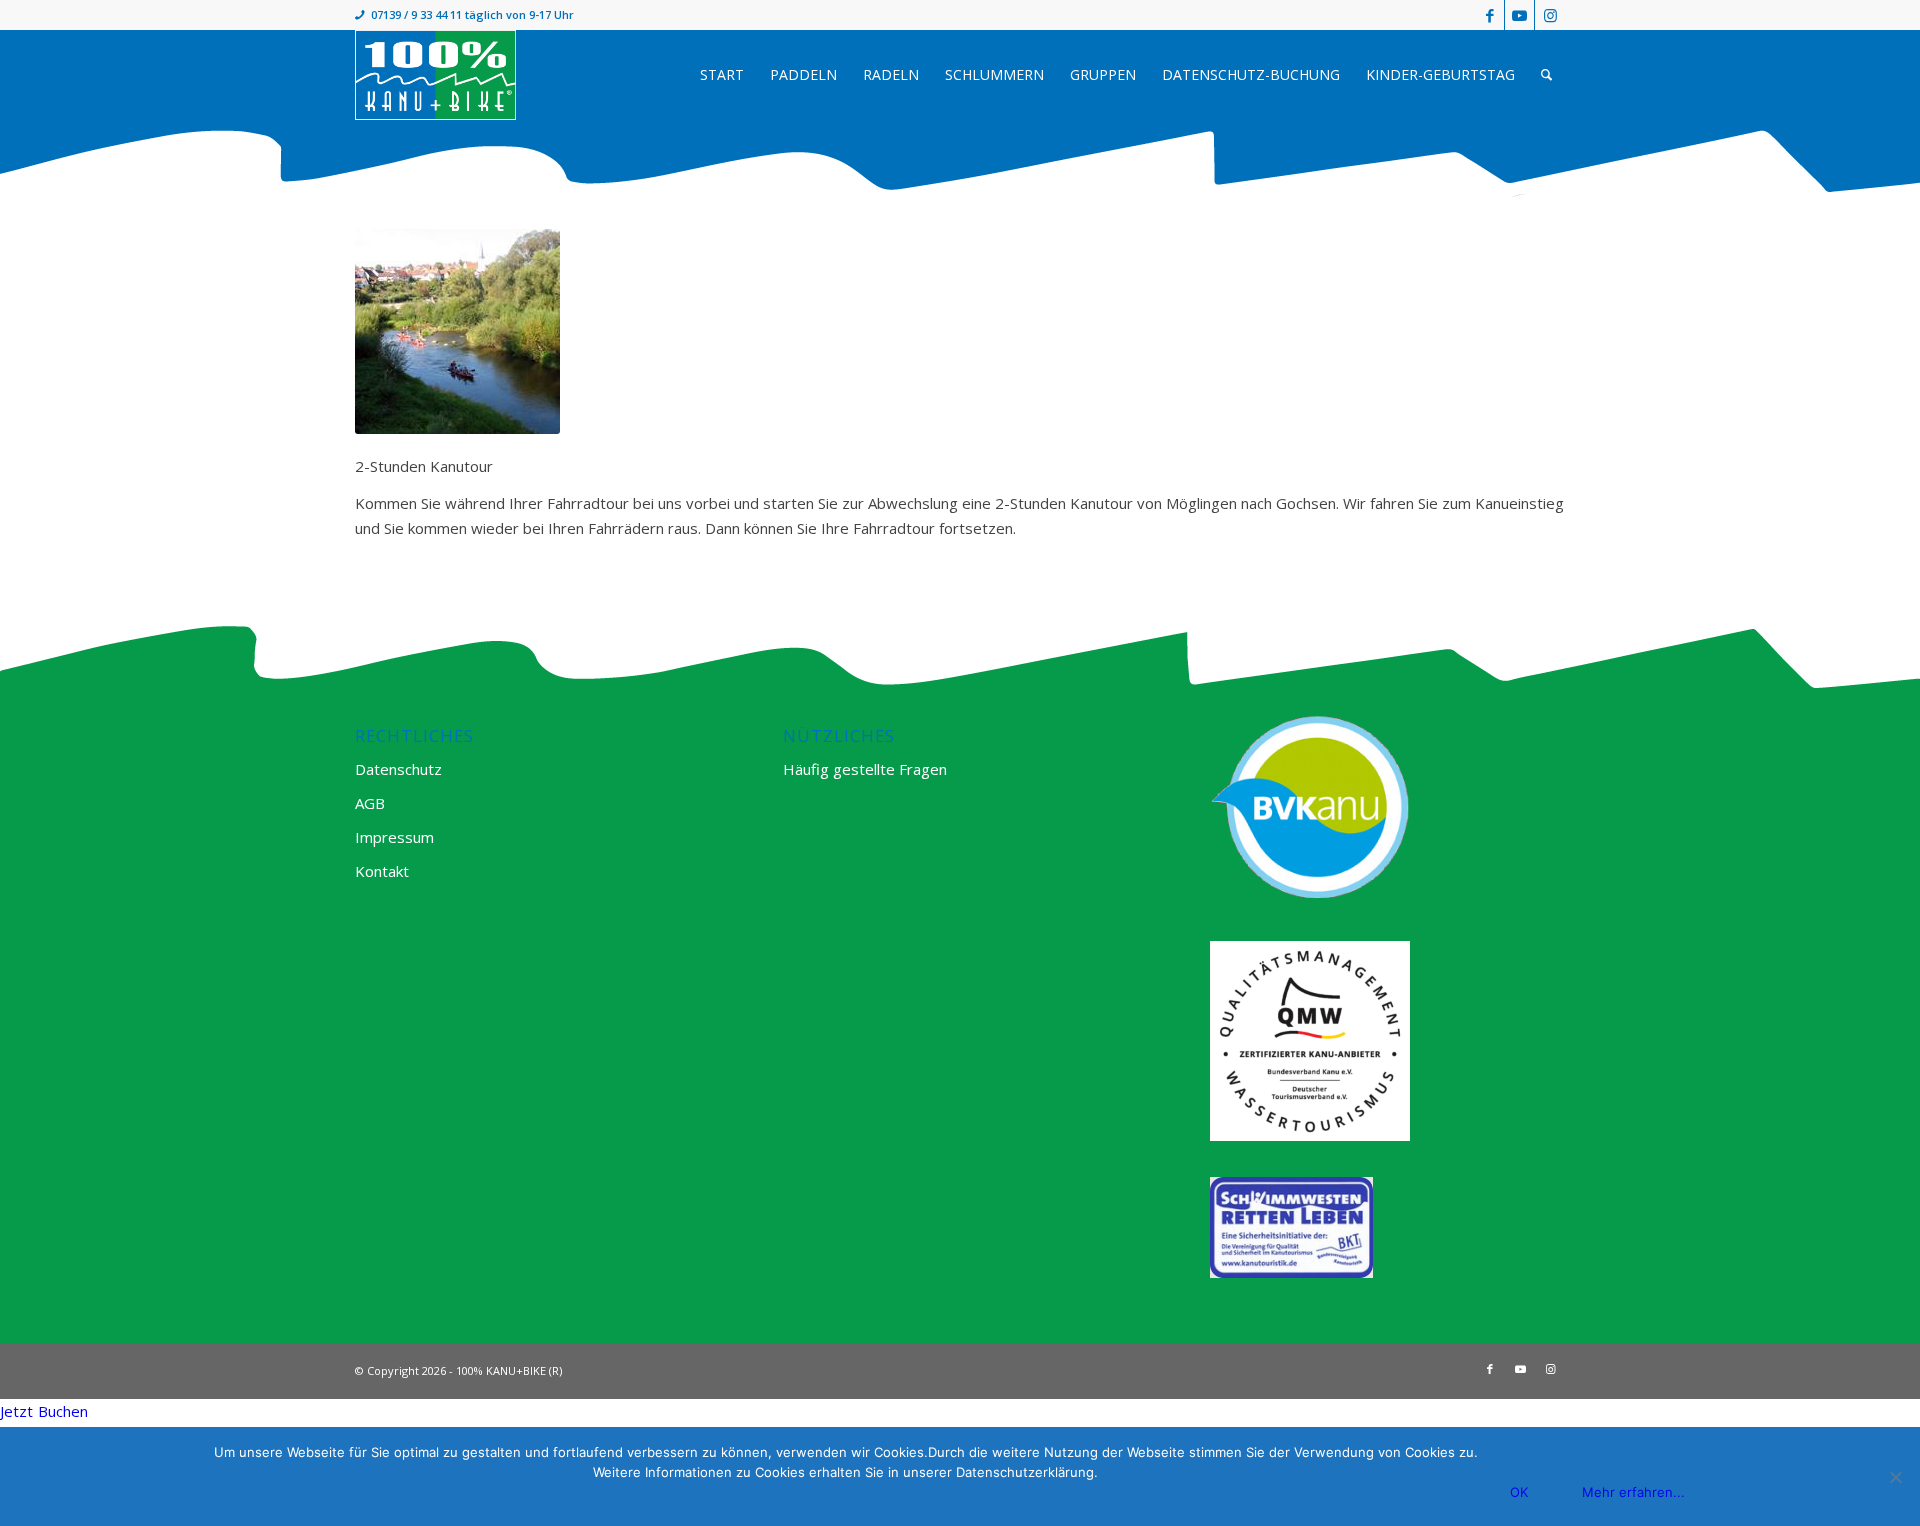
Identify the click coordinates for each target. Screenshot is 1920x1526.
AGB (370, 803)
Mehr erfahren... (1633, 1492)
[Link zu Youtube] (1519, 15)
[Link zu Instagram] (1550, 15)
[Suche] (1546, 75)
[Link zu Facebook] (1489, 15)
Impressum (394, 837)
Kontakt (382, 871)
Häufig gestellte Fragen (865, 769)
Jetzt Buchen (44, 1411)
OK (1519, 1492)
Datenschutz (398, 769)
